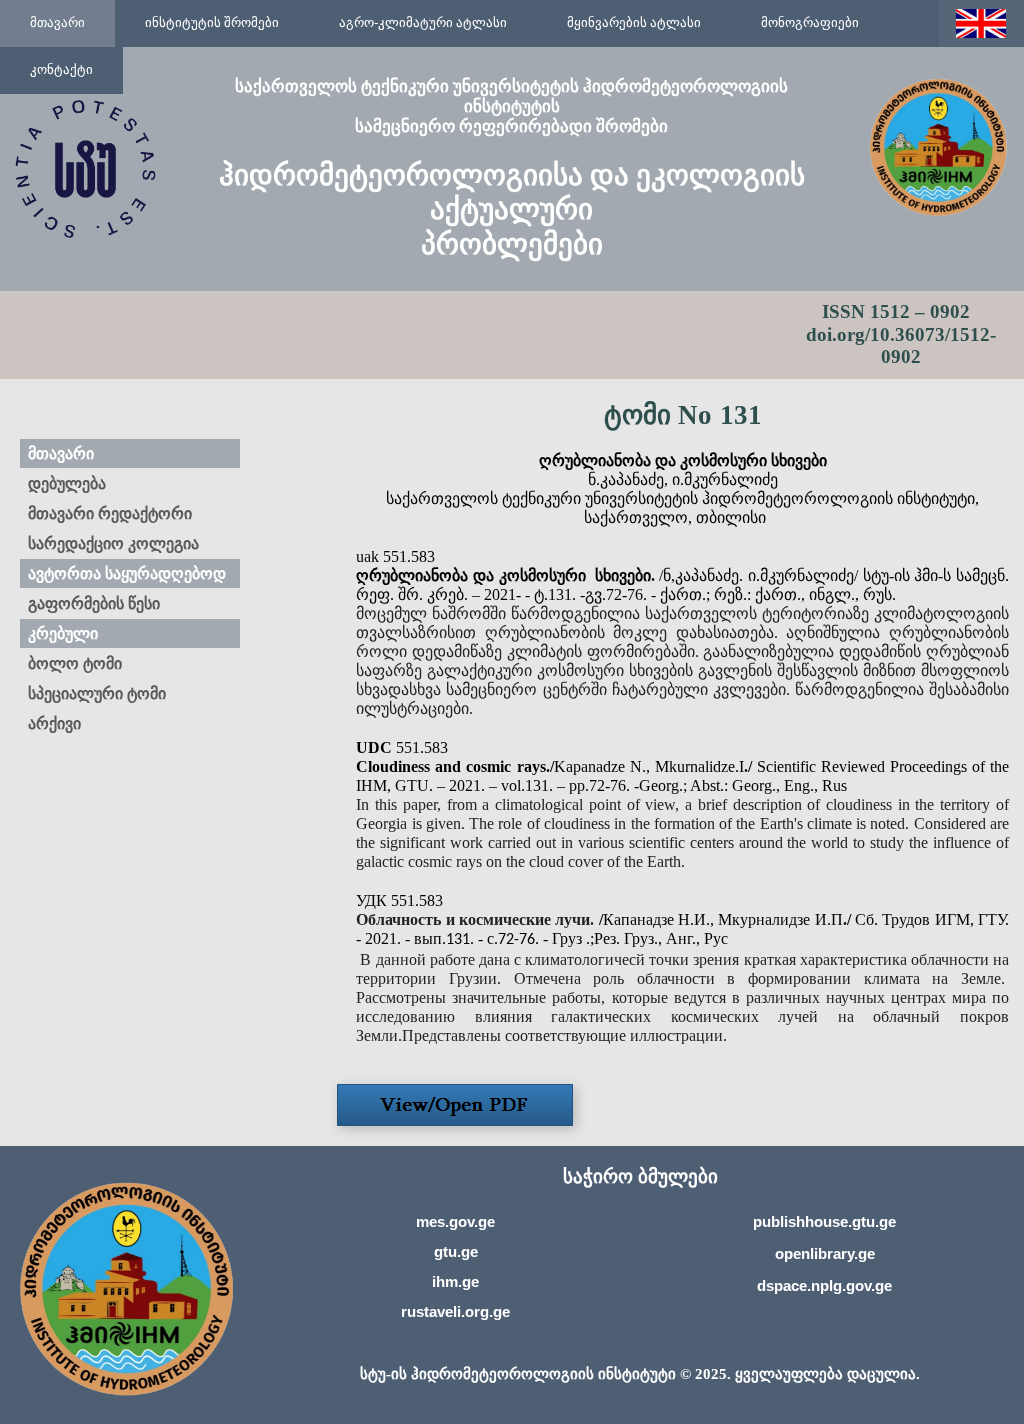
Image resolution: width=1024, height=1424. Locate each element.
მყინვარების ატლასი (634, 22)
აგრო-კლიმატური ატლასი (423, 22)
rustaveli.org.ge (455, 1311)
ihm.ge (455, 1281)
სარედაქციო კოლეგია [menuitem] (113, 543)
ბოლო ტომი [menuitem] (75, 663)
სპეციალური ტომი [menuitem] (97, 693)
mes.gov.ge (455, 1221)
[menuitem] (57, 23)
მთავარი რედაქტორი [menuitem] (110, 513)
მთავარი (57, 22)
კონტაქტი (61, 69)
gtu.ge (456, 1251)
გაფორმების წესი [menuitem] (94, 603)
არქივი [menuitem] (54, 723)
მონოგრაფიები (810, 22)
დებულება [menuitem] (67, 483)
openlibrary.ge (825, 1253)
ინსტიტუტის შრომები (212, 22)
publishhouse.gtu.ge (824, 1221)
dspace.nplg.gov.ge (824, 1285)
